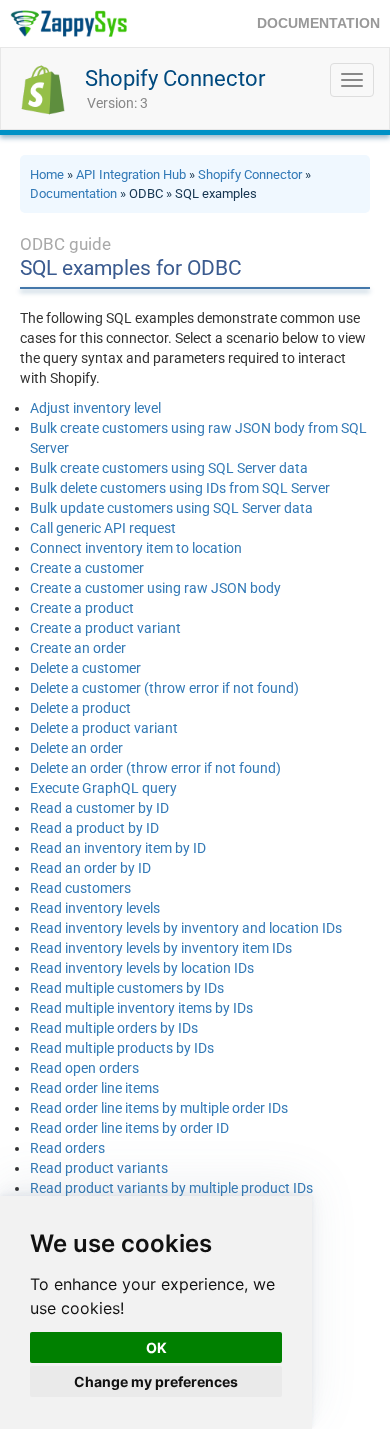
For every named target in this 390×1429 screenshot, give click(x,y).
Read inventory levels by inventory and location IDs (186, 928)
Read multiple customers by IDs (127, 988)
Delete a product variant (104, 728)
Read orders (67, 1148)
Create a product (82, 608)
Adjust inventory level (95, 408)
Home (47, 174)
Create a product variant (105, 628)
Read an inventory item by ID (118, 848)
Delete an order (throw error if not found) (155, 768)
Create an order (78, 648)
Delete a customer (85, 668)
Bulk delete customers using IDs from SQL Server (180, 488)
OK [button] (156, 1347)
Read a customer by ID (99, 808)
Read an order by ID (90, 868)
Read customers (80, 888)
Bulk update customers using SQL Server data (171, 508)
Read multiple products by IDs (122, 1048)
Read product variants (99, 1168)
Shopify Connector (175, 78)
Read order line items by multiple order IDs (159, 1108)
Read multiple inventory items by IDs (141, 1008)
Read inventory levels (95, 908)
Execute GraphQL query (103, 788)
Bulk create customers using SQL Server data (169, 468)
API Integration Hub (131, 174)
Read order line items (94, 1088)
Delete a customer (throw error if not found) (164, 688)
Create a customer (87, 568)
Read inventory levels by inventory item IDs (161, 948)
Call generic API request (103, 528)
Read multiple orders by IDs (114, 1028)
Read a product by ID (94, 828)
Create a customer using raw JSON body (155, 588)
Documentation (73, 193)
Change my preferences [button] (156, 1381)
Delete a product (80, 708)
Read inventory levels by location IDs (142, 968)
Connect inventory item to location (136, 548)
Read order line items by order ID (129, 1128)
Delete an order (76, 748)
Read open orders (84, 1068)
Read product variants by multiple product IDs (171, 1188)
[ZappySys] (68, 23)
